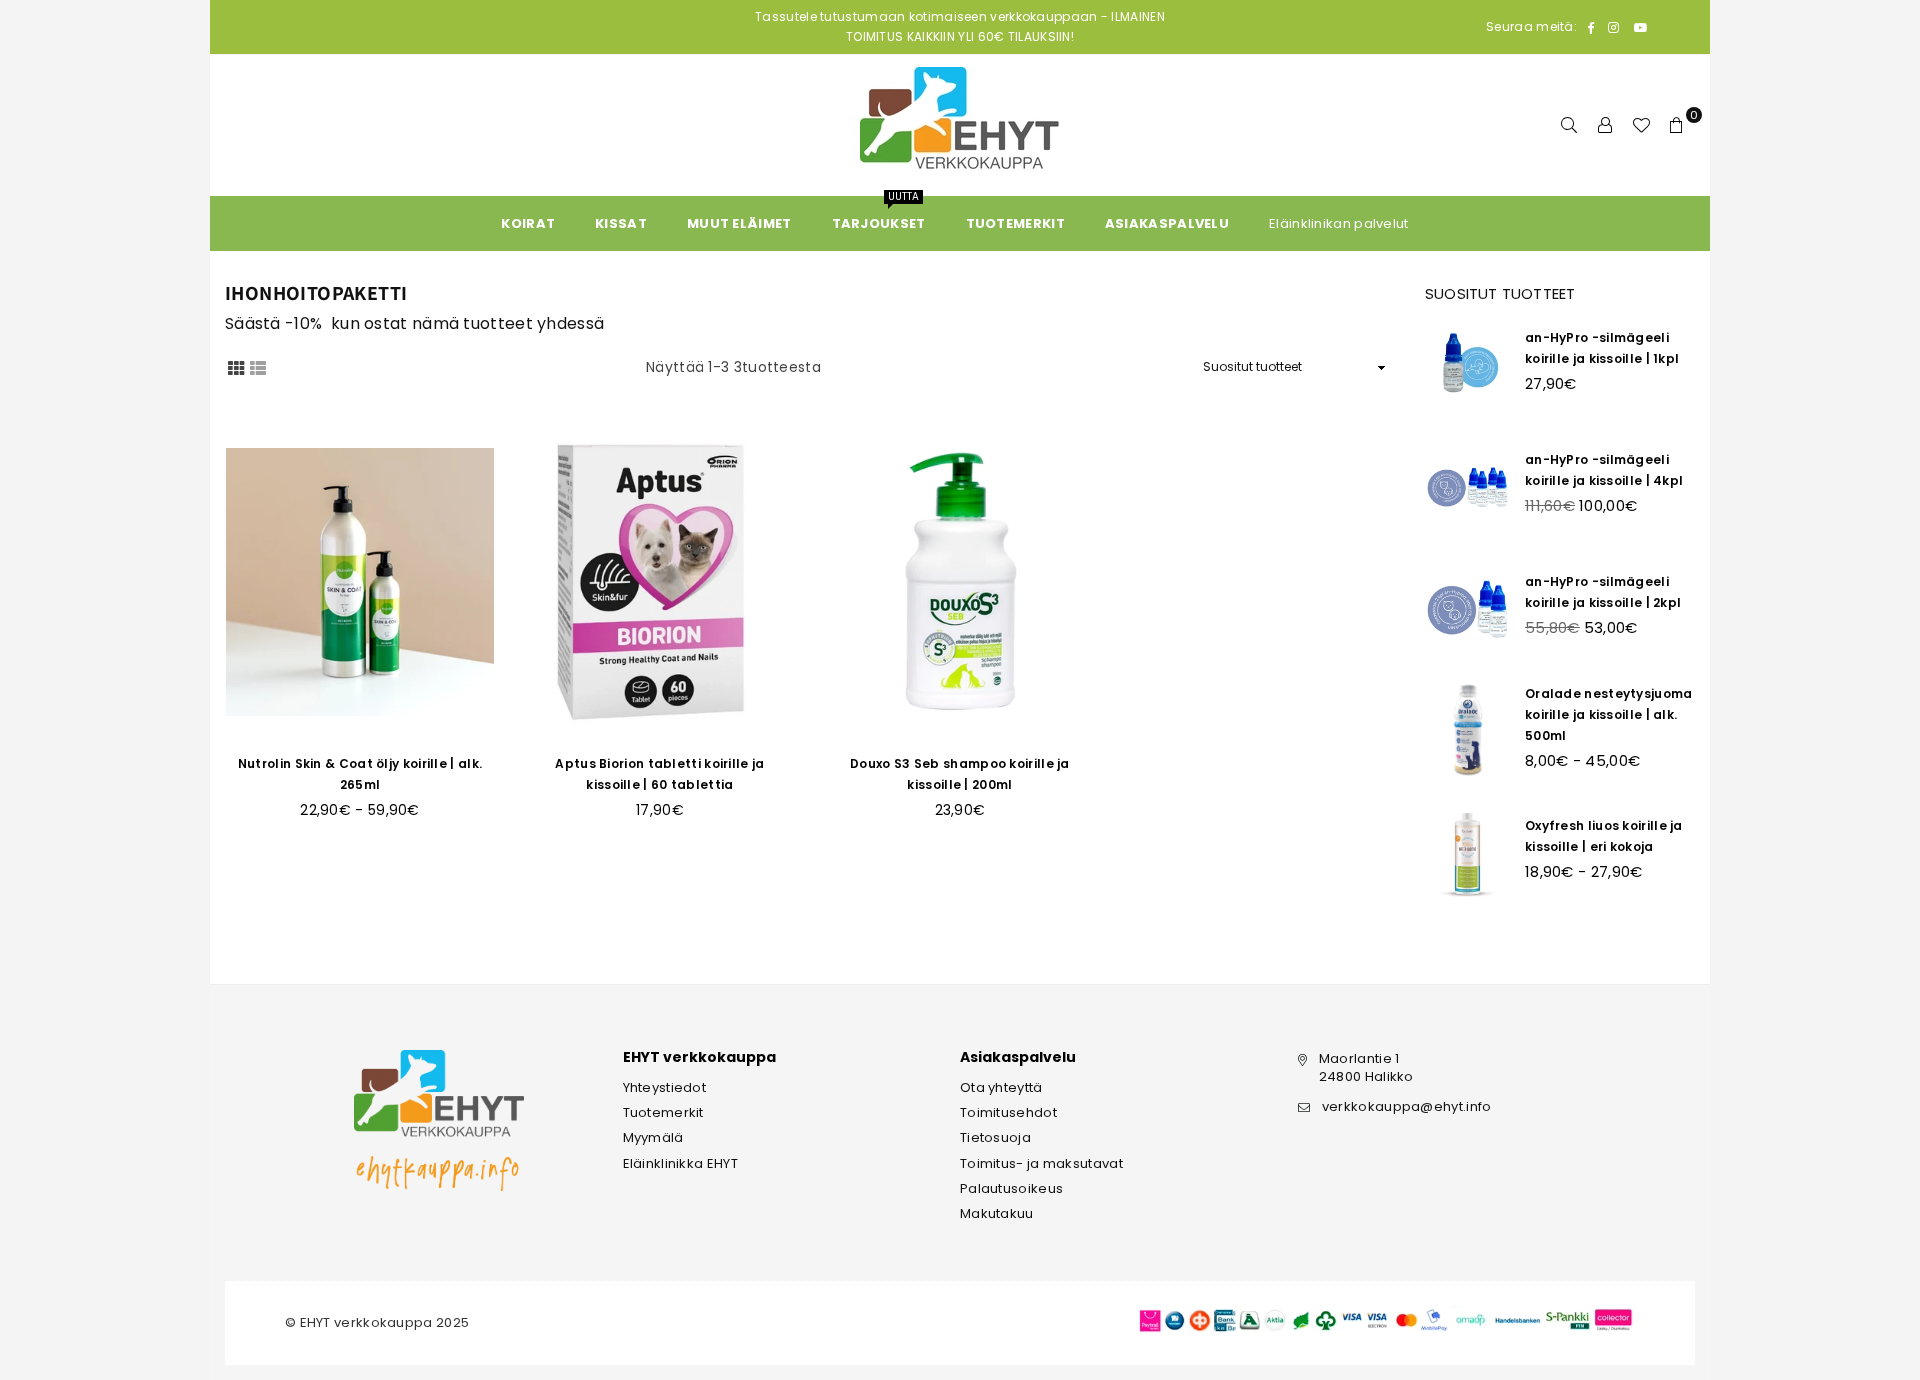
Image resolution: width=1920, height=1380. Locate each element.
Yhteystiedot (665, 1087)
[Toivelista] (1641, 125)
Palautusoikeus (1011, 1188)
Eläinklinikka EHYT (680, 1163)
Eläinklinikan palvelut (1339, 223)
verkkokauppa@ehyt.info (1407, 1106)
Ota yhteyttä (1001, 1087)
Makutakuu (997, 1213)
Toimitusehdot (1008, 1112)
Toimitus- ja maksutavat (1041, 1163)
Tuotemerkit (663, 1112)
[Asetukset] (1605, 125)
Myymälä (653, 1137)
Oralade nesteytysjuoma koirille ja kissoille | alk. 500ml (1609, 714)
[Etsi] (1569, 125)
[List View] (258, 367)
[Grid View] (236, 367)
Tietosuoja (995, 1137)
